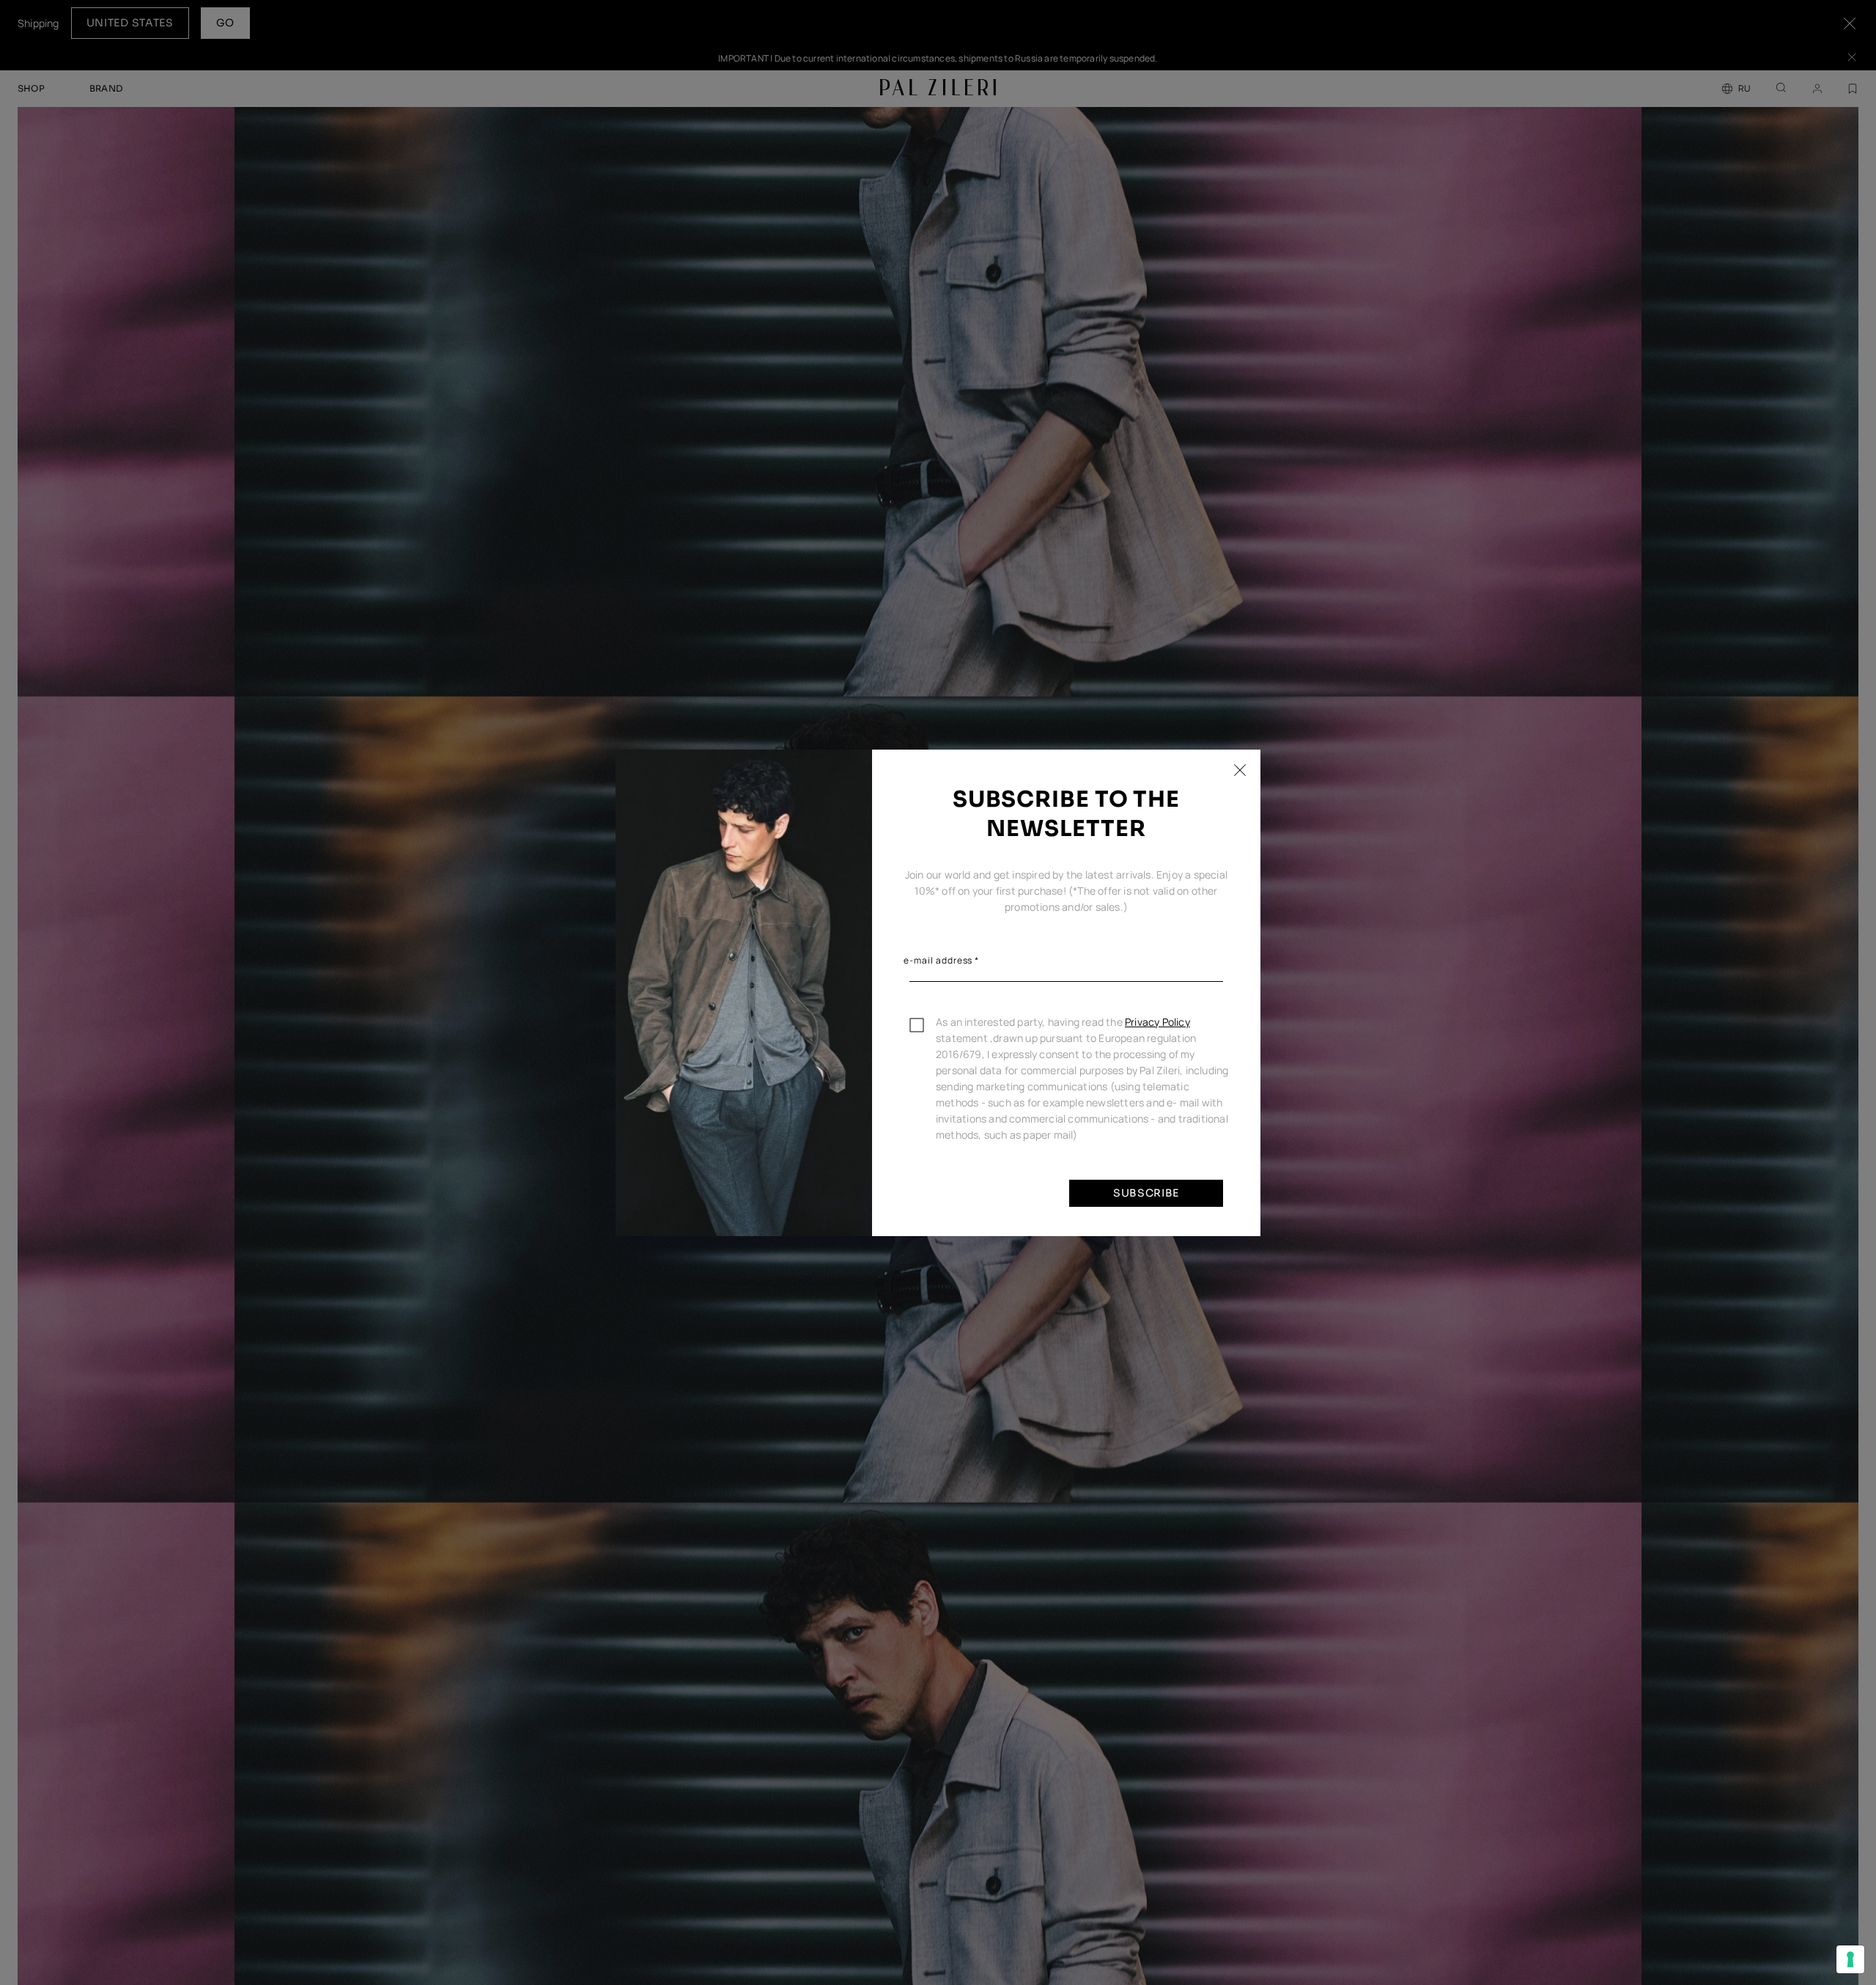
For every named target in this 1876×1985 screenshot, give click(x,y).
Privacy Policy (1157, 1022)
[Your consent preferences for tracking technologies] (1850, 1959)
